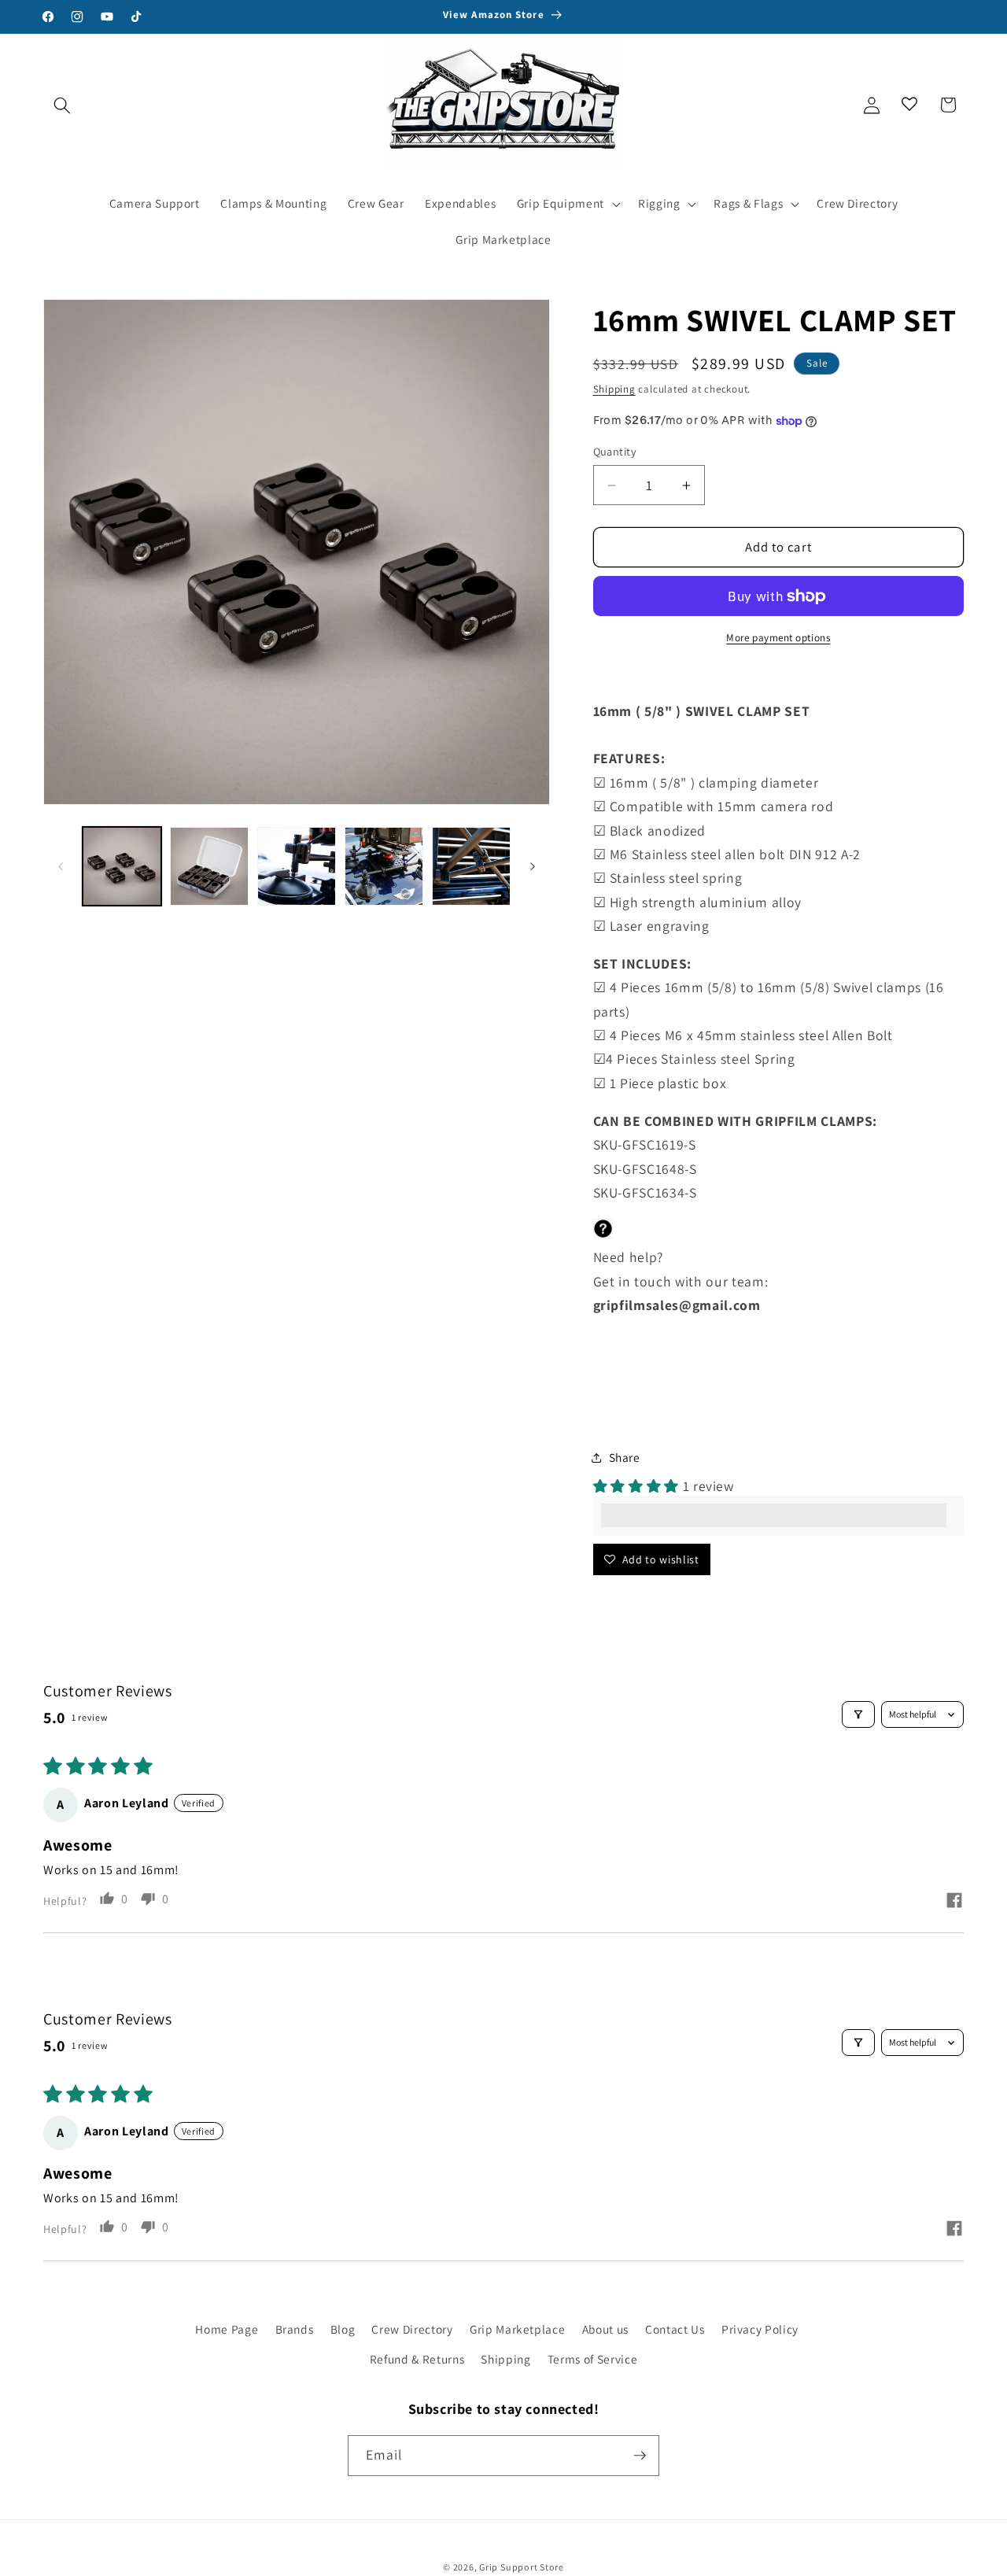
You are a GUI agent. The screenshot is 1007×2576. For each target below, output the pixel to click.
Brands (295, 2329)
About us (605, 2329)
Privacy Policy (760, 2329)
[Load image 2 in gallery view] (209, 866)
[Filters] (858, 1714)
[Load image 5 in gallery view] (471, 866)
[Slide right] (533, 866)
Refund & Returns (417, 2359)
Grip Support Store (522, 2567)
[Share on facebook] (954, 1902)
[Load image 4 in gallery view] (384, 866)
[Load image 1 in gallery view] (122, 866)
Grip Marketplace (518, 2329)
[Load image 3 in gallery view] (297, 866)
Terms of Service (593, 2359)
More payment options (778, 638)
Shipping (614, 389)
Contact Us (675, 2329)
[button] (62, 105)
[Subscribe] (640, 2456)
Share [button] (625, 1457)
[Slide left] (61, 866)
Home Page (227, 2329)
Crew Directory (412, 2329)
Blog (343, 2329)
